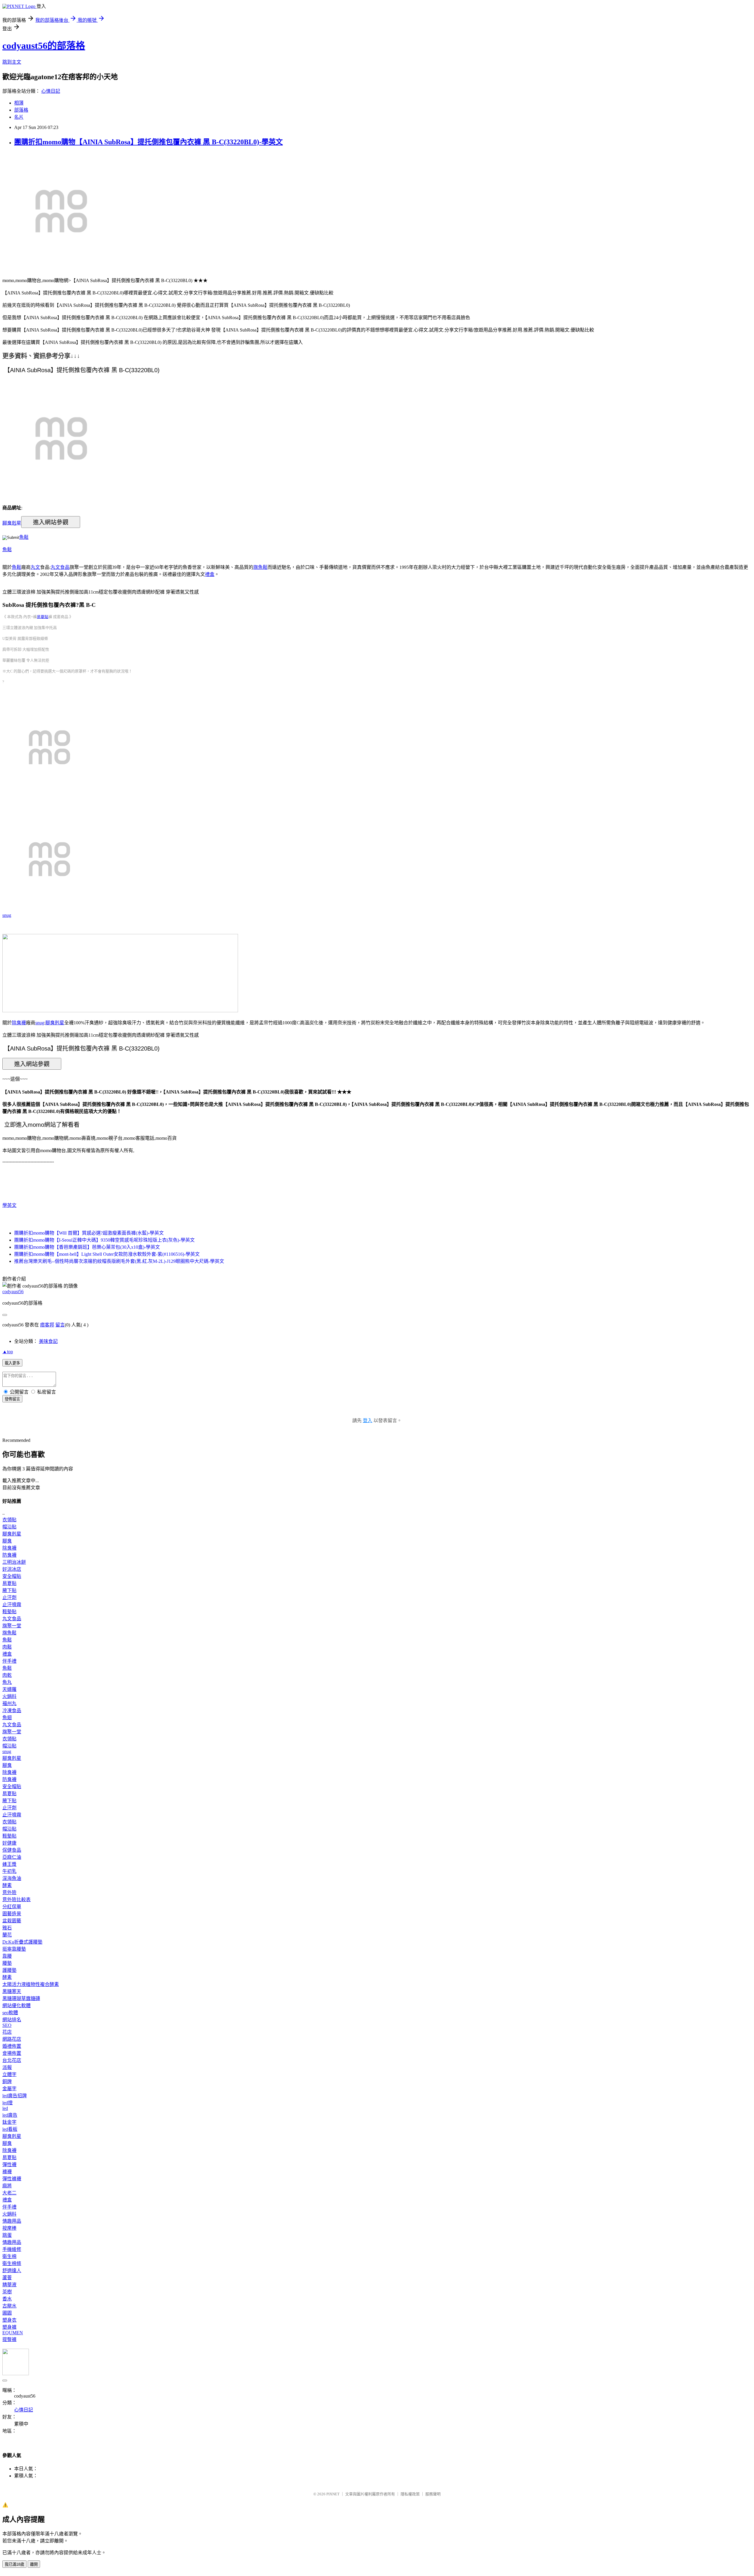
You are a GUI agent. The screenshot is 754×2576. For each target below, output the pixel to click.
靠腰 (7, 1956)
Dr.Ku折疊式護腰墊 (22, 1942)
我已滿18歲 (14, 2564)
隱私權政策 (410, 2494)
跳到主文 (12, 62)
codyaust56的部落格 (44, 46)
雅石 (7, 1928)
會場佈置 (12, 2053)
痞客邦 (47, 1325)
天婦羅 (9, 1689)
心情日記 (51, 91)
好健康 (9, 1843)
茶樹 (7, 2292)
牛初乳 (9, 1871)
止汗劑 (9, 1597)
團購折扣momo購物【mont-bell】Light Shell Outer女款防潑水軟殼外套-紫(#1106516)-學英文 (107, 1254)
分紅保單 (12, 1907)
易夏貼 (43, 617)
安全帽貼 (12, 1576)
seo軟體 (10, 2013)
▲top (8, 1352)
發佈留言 (12, 1399)
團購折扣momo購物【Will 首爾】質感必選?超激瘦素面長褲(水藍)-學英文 (89, 1233)
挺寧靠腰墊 (14, 1949)
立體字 (9, 2074)
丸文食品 (60, 567)
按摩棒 (9, 2228)
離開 (34, 2564)
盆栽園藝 (12, 1921)
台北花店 (12, 2060)
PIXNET (333, 2494)
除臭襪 (19, 1023)
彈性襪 (9, 2165)
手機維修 (12, 2249)
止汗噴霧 (12, 1605)
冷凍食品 (12, 1711)
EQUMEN (13, 2333)
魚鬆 (24, 537)
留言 (60, 1325)
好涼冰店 (12, 1569)
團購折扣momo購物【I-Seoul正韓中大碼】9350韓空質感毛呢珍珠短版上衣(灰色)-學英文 (104, 1240)
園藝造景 (12, 1914)
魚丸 (7, 1682)
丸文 (35, 567)
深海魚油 (12, 1878)
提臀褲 (9, 2339)
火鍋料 (9, 1696)
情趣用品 (12, 2221)
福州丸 (9, 1703)
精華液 (9, 2285)
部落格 (21, 110)
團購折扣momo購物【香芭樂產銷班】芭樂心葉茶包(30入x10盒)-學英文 (87, 1247)
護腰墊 (9, 1970)
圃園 (7, 2313)
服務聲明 (433, 2494)
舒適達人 (12, 2271)
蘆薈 (7, 2278)
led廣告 (10, 2115)
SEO (7, 2025)
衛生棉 (9, 2256)
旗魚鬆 (260, 567)
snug (7, 915)
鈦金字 (9, 2122)
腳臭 (7, 1541)
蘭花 (7, 1935)
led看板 (10, 2129)
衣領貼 (9, 1520)
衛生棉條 (12, 2263)
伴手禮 (9, 1661)
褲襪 (7, 2172)
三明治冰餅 (14, 1562)
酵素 (7, 1885)
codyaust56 (13, 1292)
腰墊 (7, 1963)
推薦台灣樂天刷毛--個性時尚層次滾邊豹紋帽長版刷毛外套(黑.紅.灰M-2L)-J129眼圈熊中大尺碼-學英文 (119, 1261)
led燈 (8, 2103)
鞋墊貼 (9, 1612)
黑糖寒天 (12, 1991)
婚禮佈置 (12, 2046)
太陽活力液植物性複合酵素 (31, 1984)
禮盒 (210, 574)
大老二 (9, 2193)
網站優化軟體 (16, 2006)
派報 (7, 2067)
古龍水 (9, 2306)
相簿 (19, 103)
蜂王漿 (9, 1864)
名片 (19, 117)
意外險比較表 (16, 1900)
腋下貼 (9, 1590)
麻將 (7, 2186)
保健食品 (12, 1850)
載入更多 (12, 1363)
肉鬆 (7, 1647)
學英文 (9, 1205)
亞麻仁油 (12, 1857)
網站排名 (12, 2020)
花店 (7, 2032)
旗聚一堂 (12, 1626)
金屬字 (9, 2089)
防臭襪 (9, 1555)
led (5, 2108)
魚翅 (7, 1718)
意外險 (9, 1892)
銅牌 (7, 2081)
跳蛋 (7, 2235)
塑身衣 (9, 2320)
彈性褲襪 (12, 2179)
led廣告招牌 (15, 2096)
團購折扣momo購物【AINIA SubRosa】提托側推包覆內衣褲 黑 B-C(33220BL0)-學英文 (148, 142)
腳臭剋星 (12, 523)
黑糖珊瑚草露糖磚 (21, 1998)
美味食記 (48, 1341)
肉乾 (7, 1675)
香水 (7, 2299)
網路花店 (12, 2039)
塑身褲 (9, 2327)
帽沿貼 (9, 1527)
